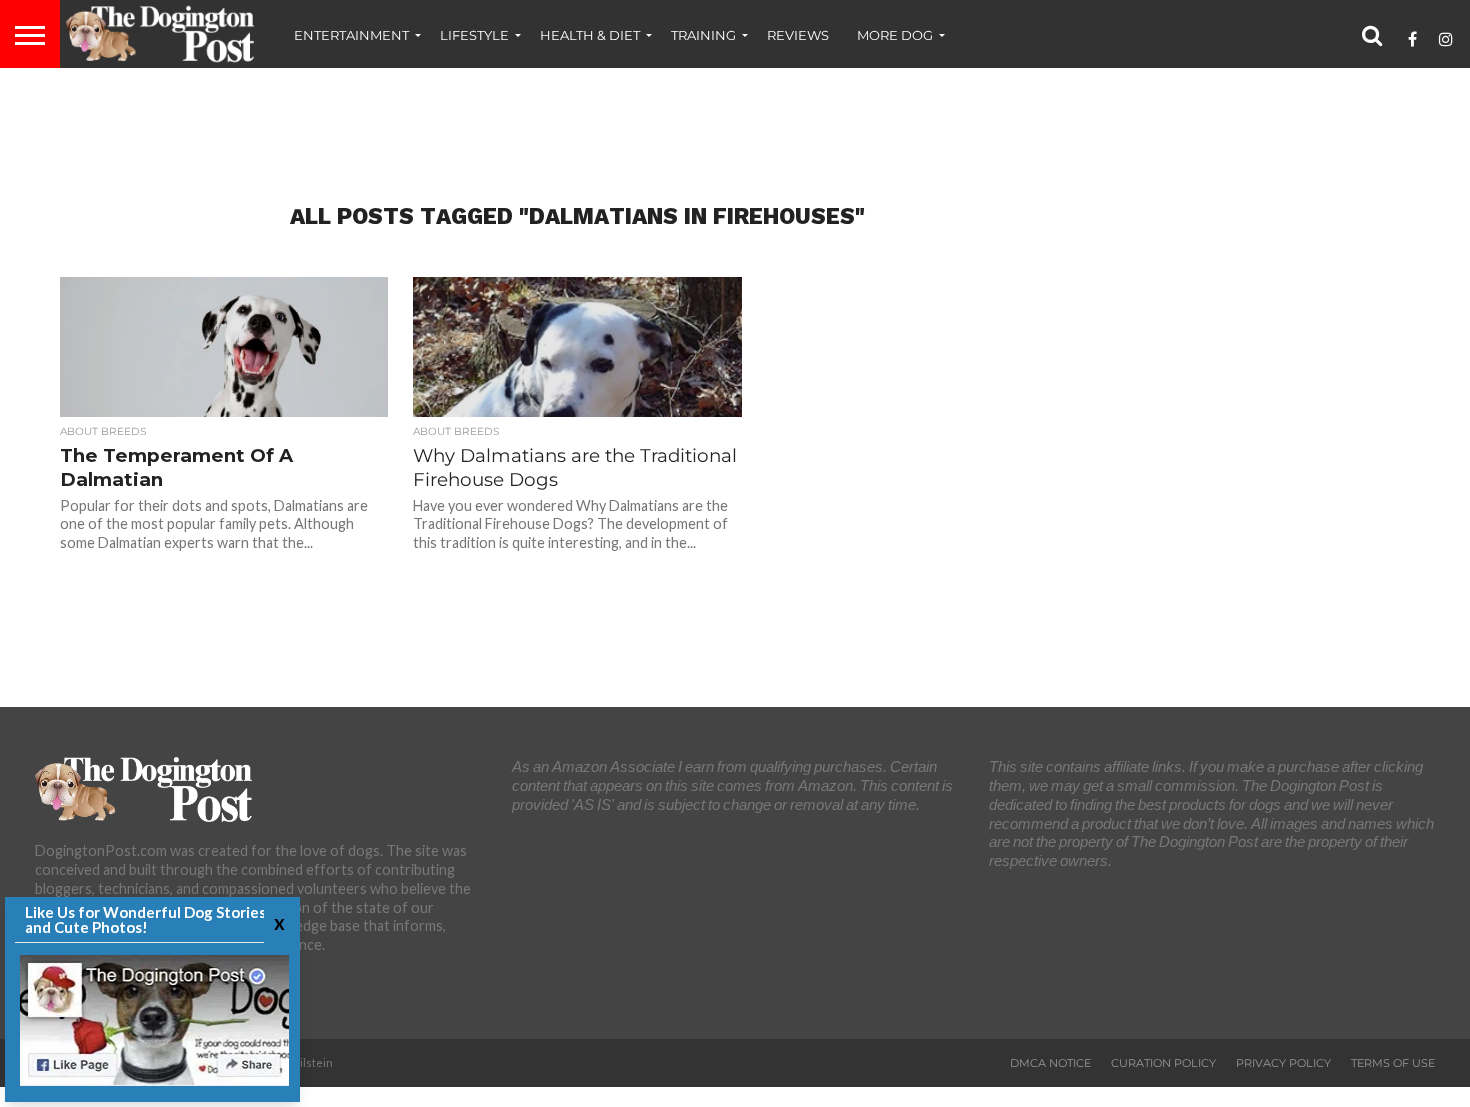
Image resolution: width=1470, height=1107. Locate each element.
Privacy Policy (1283, 1063)
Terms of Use (1393, 1063)
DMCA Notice (1050, 1063)
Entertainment (351, 35)
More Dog (895, 35)
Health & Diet (590, 35)
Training (703, 35)
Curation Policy (1163, 1063)
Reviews (798, 35)
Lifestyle (474, 35)
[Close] (277, 922)
